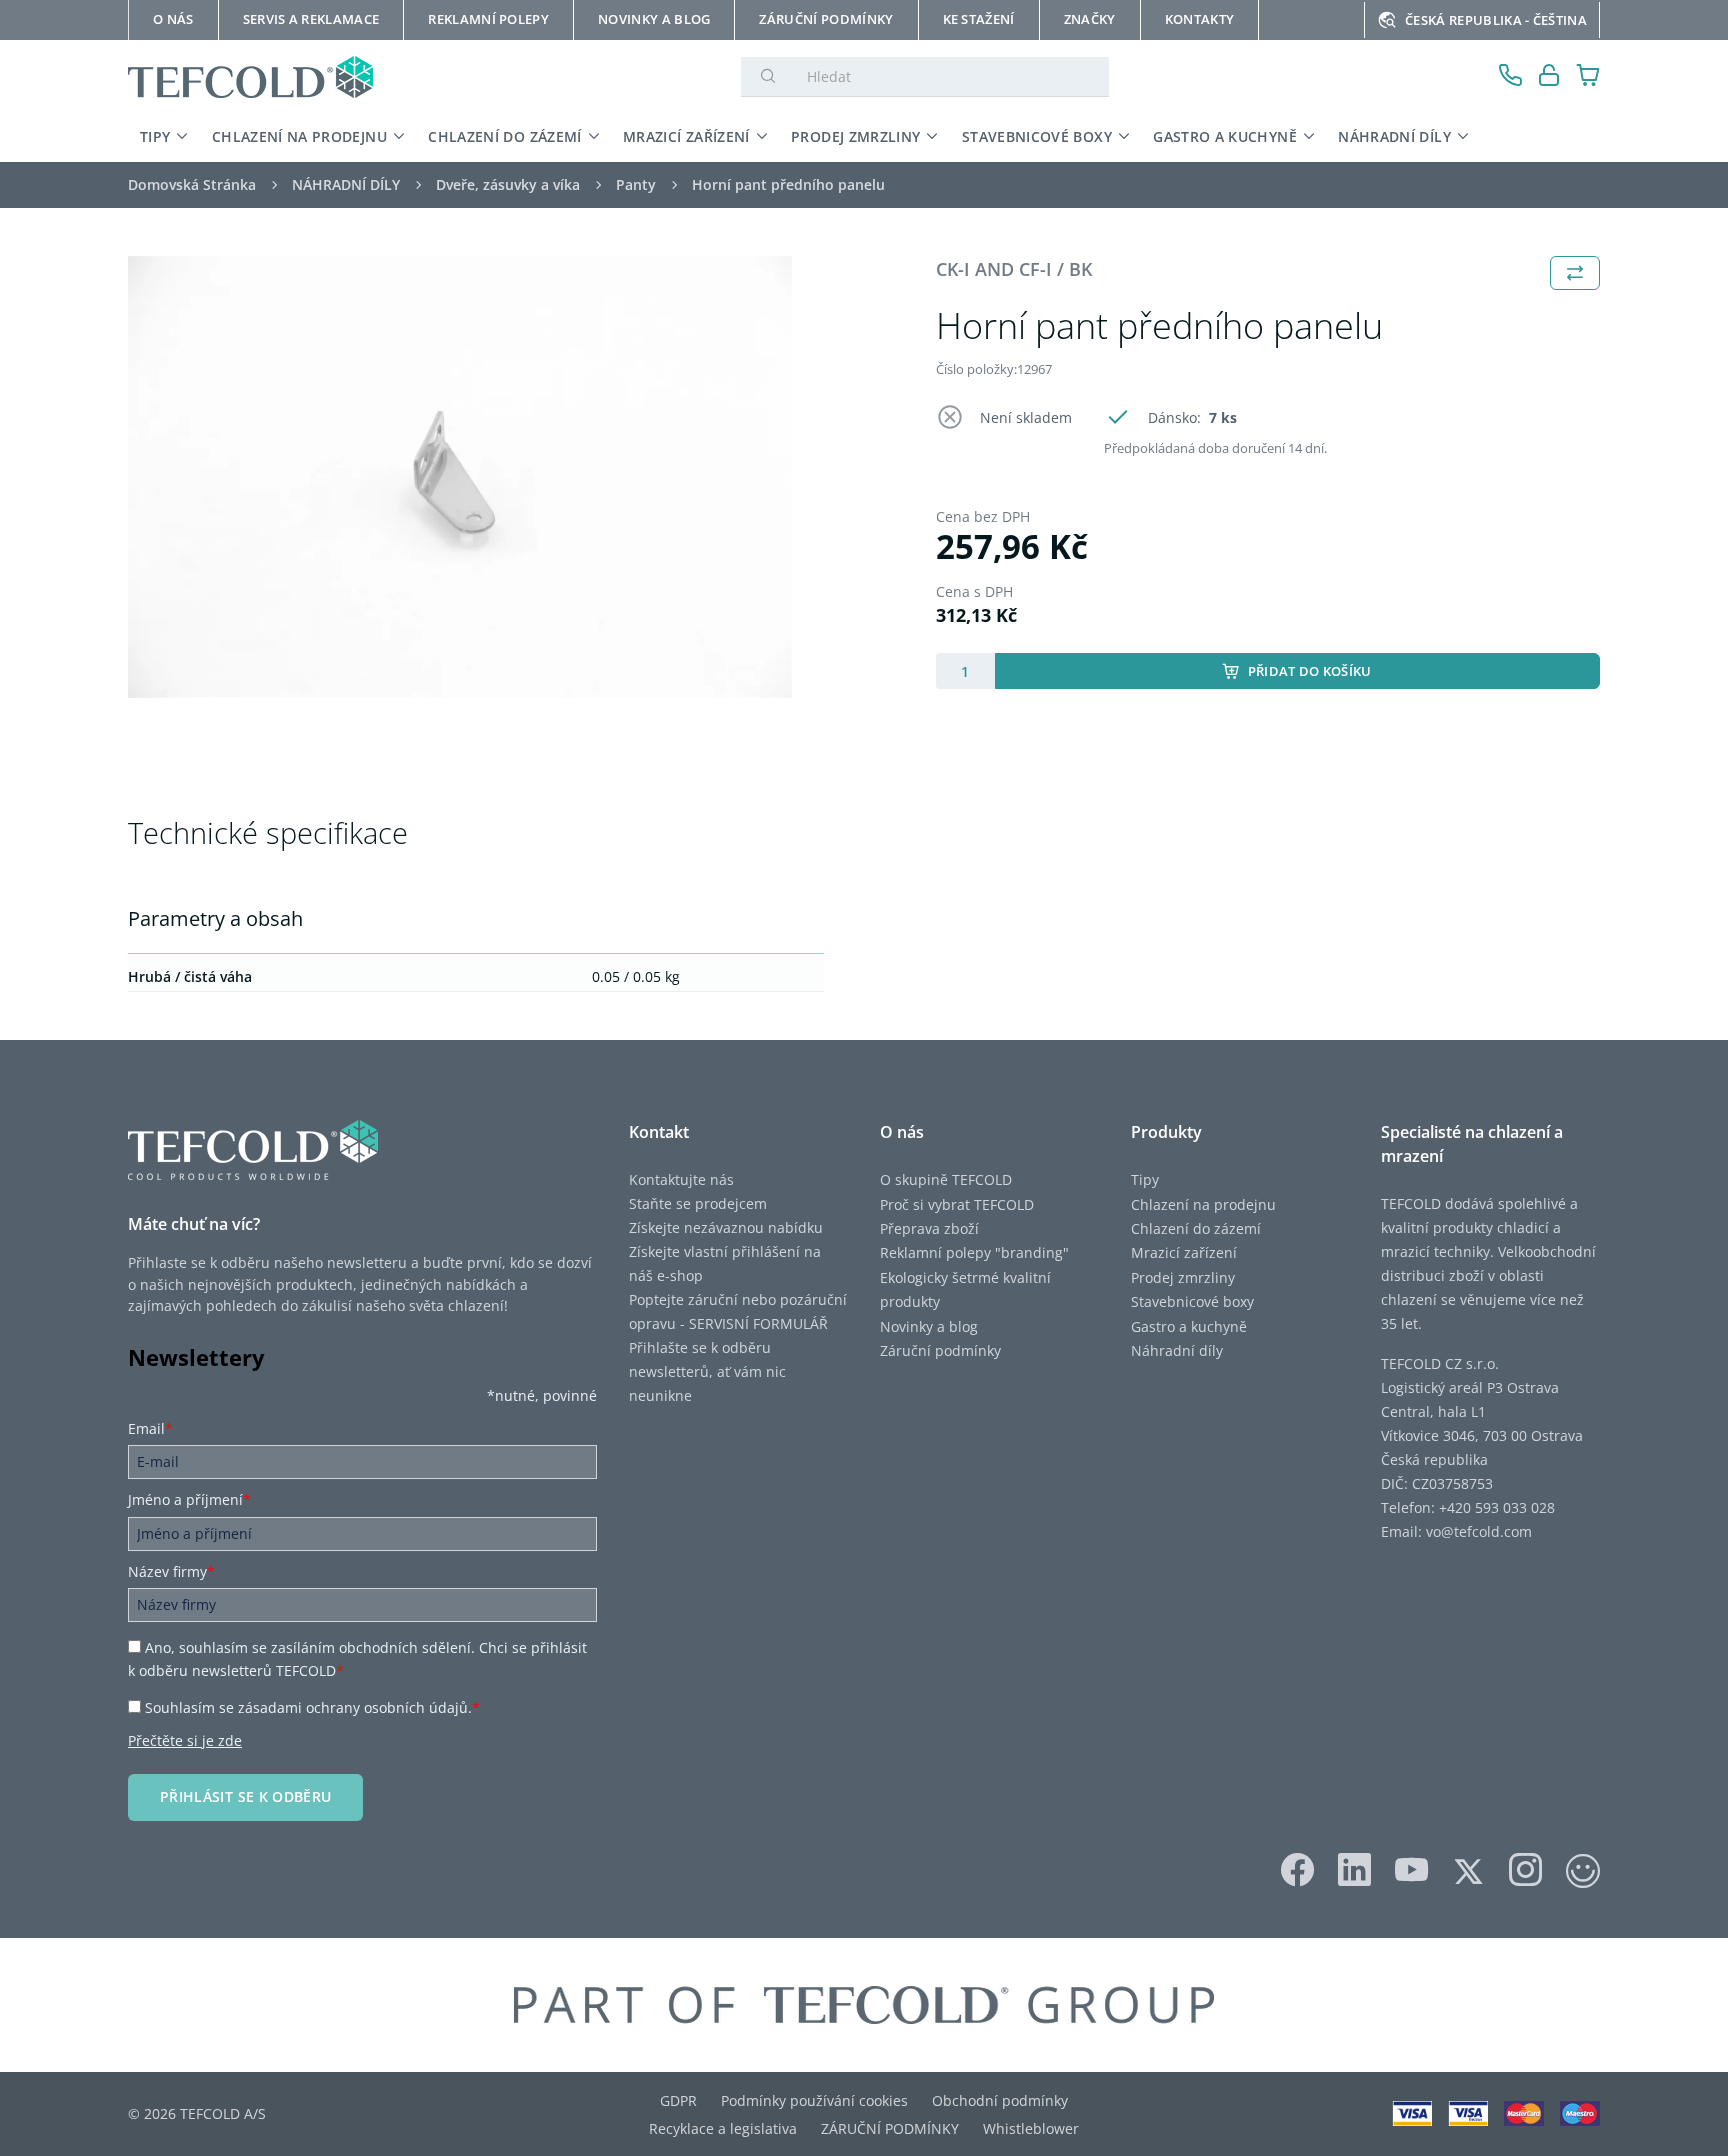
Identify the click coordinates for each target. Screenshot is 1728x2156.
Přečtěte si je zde (185, 1740)
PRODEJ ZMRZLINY (855, 136)
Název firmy (171, 1571)
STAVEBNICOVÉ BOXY (1037, 136)
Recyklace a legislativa (723, 2128)
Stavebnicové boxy (1192, 1301)
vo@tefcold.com (1479, 1531)
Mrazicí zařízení (1184, 1252)
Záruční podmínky (940, 1350)
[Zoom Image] (460, 477)
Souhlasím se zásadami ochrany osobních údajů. (312, 1707)
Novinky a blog (929, 1326)
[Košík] (1588, 77)
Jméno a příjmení (189, 1499)
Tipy (1145, 1179)
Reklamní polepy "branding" (974, 1252)
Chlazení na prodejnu (1203, 1204)
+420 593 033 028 (1497, 1507)
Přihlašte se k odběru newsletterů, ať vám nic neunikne (707, 1371)
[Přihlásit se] (1549, 77)
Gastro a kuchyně (1189, 1326)
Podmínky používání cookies (814, 2100)
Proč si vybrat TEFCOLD (957, 1204)
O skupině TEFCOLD (946, 1179)
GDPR (678, 2100)
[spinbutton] (965, 671)
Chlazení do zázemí (1196, 1228)
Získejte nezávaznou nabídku (726, 1227)
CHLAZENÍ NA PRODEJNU (299, 136)
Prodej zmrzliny (1183, 1277)
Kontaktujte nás (681, 1179)
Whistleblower (1031, 2128)
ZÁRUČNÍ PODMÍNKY (890, 2128)
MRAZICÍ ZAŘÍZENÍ (686, 136)
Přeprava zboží (929, 1228)
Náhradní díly (1177, 1350)
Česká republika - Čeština (1496, 20)
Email (150, 1428)
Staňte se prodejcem (698, 1203)
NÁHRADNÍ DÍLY (1394, 136)
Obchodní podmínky (1000, 2100)
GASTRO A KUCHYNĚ (1225, 136)
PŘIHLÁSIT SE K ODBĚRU (245, 1796)
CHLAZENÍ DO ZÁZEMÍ (504, 136)
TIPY (155, 136)
